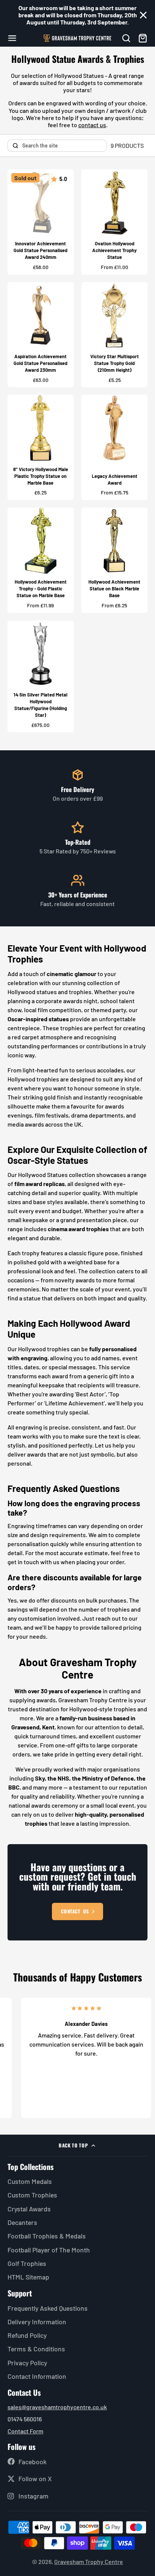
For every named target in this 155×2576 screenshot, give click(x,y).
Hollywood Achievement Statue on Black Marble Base (114, 560)
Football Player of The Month (49, 2250)
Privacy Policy (27, 2363)
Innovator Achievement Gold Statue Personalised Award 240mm (41, 222)
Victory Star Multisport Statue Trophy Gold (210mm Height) (114, 335)
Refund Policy (27, 2335)
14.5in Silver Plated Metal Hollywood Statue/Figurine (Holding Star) (41, 677)
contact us (92, 125)
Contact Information (37, 2376)
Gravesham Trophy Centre (89, 2562)
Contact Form (25, 2431)
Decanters (22, 2222)
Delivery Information (37, 2322)
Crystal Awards (29, 2209)
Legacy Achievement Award (114, 447)
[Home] (77, 38)
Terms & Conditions (36, 2349)
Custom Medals (30, 2181)
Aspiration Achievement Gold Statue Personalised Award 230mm (41, 335)
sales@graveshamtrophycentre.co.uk (57, 2407)
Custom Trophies (32, 2195)
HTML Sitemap (28, 2277)
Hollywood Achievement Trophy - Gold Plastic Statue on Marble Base (41, 560)
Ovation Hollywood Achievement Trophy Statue (114, 222)
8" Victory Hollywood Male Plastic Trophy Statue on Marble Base (41, 447)
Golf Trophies (27, 2263)
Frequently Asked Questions (48, 2308)
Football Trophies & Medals (47, 2236)
